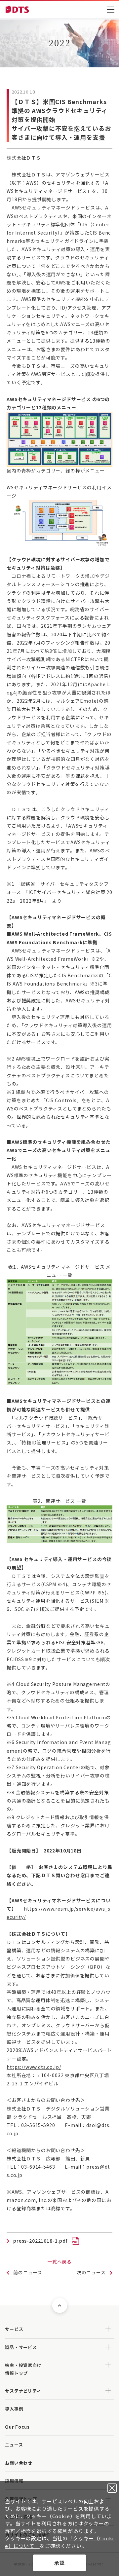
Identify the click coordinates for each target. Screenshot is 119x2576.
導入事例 (14, 2409)
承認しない (112, 2488)
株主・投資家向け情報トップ (23, 2369)
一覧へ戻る (59, 2261)
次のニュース (91, 2272)
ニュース (14, 2445)
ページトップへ (60, 2306)
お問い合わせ (19, 2463)
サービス (14, 2329)
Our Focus (17, 2427)
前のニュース (28, 2272)
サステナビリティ (23, 2391)
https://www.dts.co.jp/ (34, 2067)
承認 (59, 2563)
